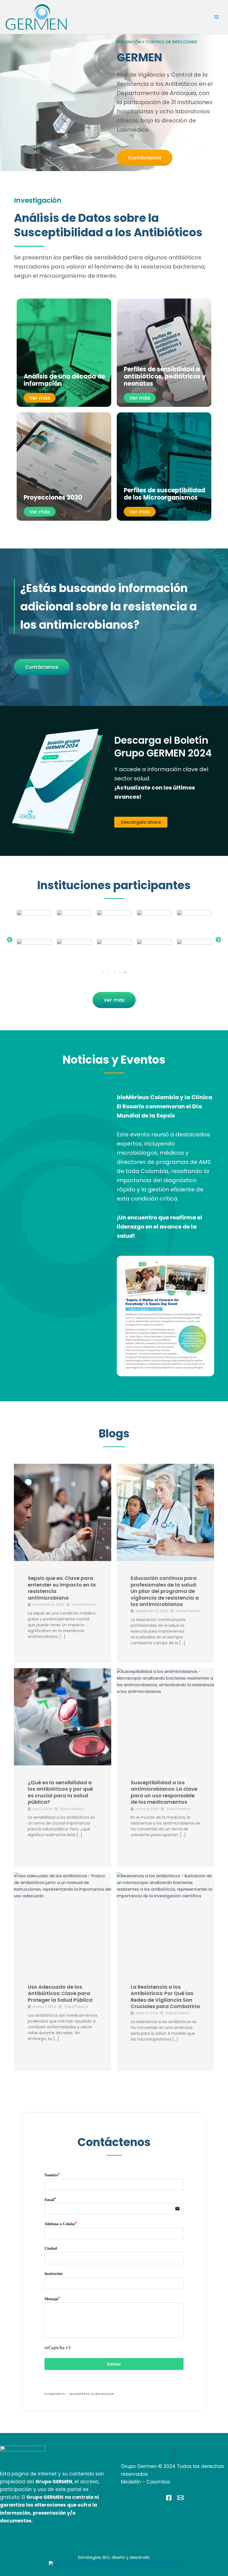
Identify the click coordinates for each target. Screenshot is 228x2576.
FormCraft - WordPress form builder (79, 2394)
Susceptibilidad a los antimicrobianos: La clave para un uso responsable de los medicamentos (164, 1792)
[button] (10, 940)
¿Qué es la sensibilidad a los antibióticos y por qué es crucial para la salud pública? (60, 1792)
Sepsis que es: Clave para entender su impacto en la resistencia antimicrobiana (62, 1588)
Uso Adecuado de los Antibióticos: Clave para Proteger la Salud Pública (60, 1993)
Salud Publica (84, 1604)
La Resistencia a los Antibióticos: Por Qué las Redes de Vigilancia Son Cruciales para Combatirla (165, 1997)
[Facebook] (169, 2498)
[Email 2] (180, 2498)
